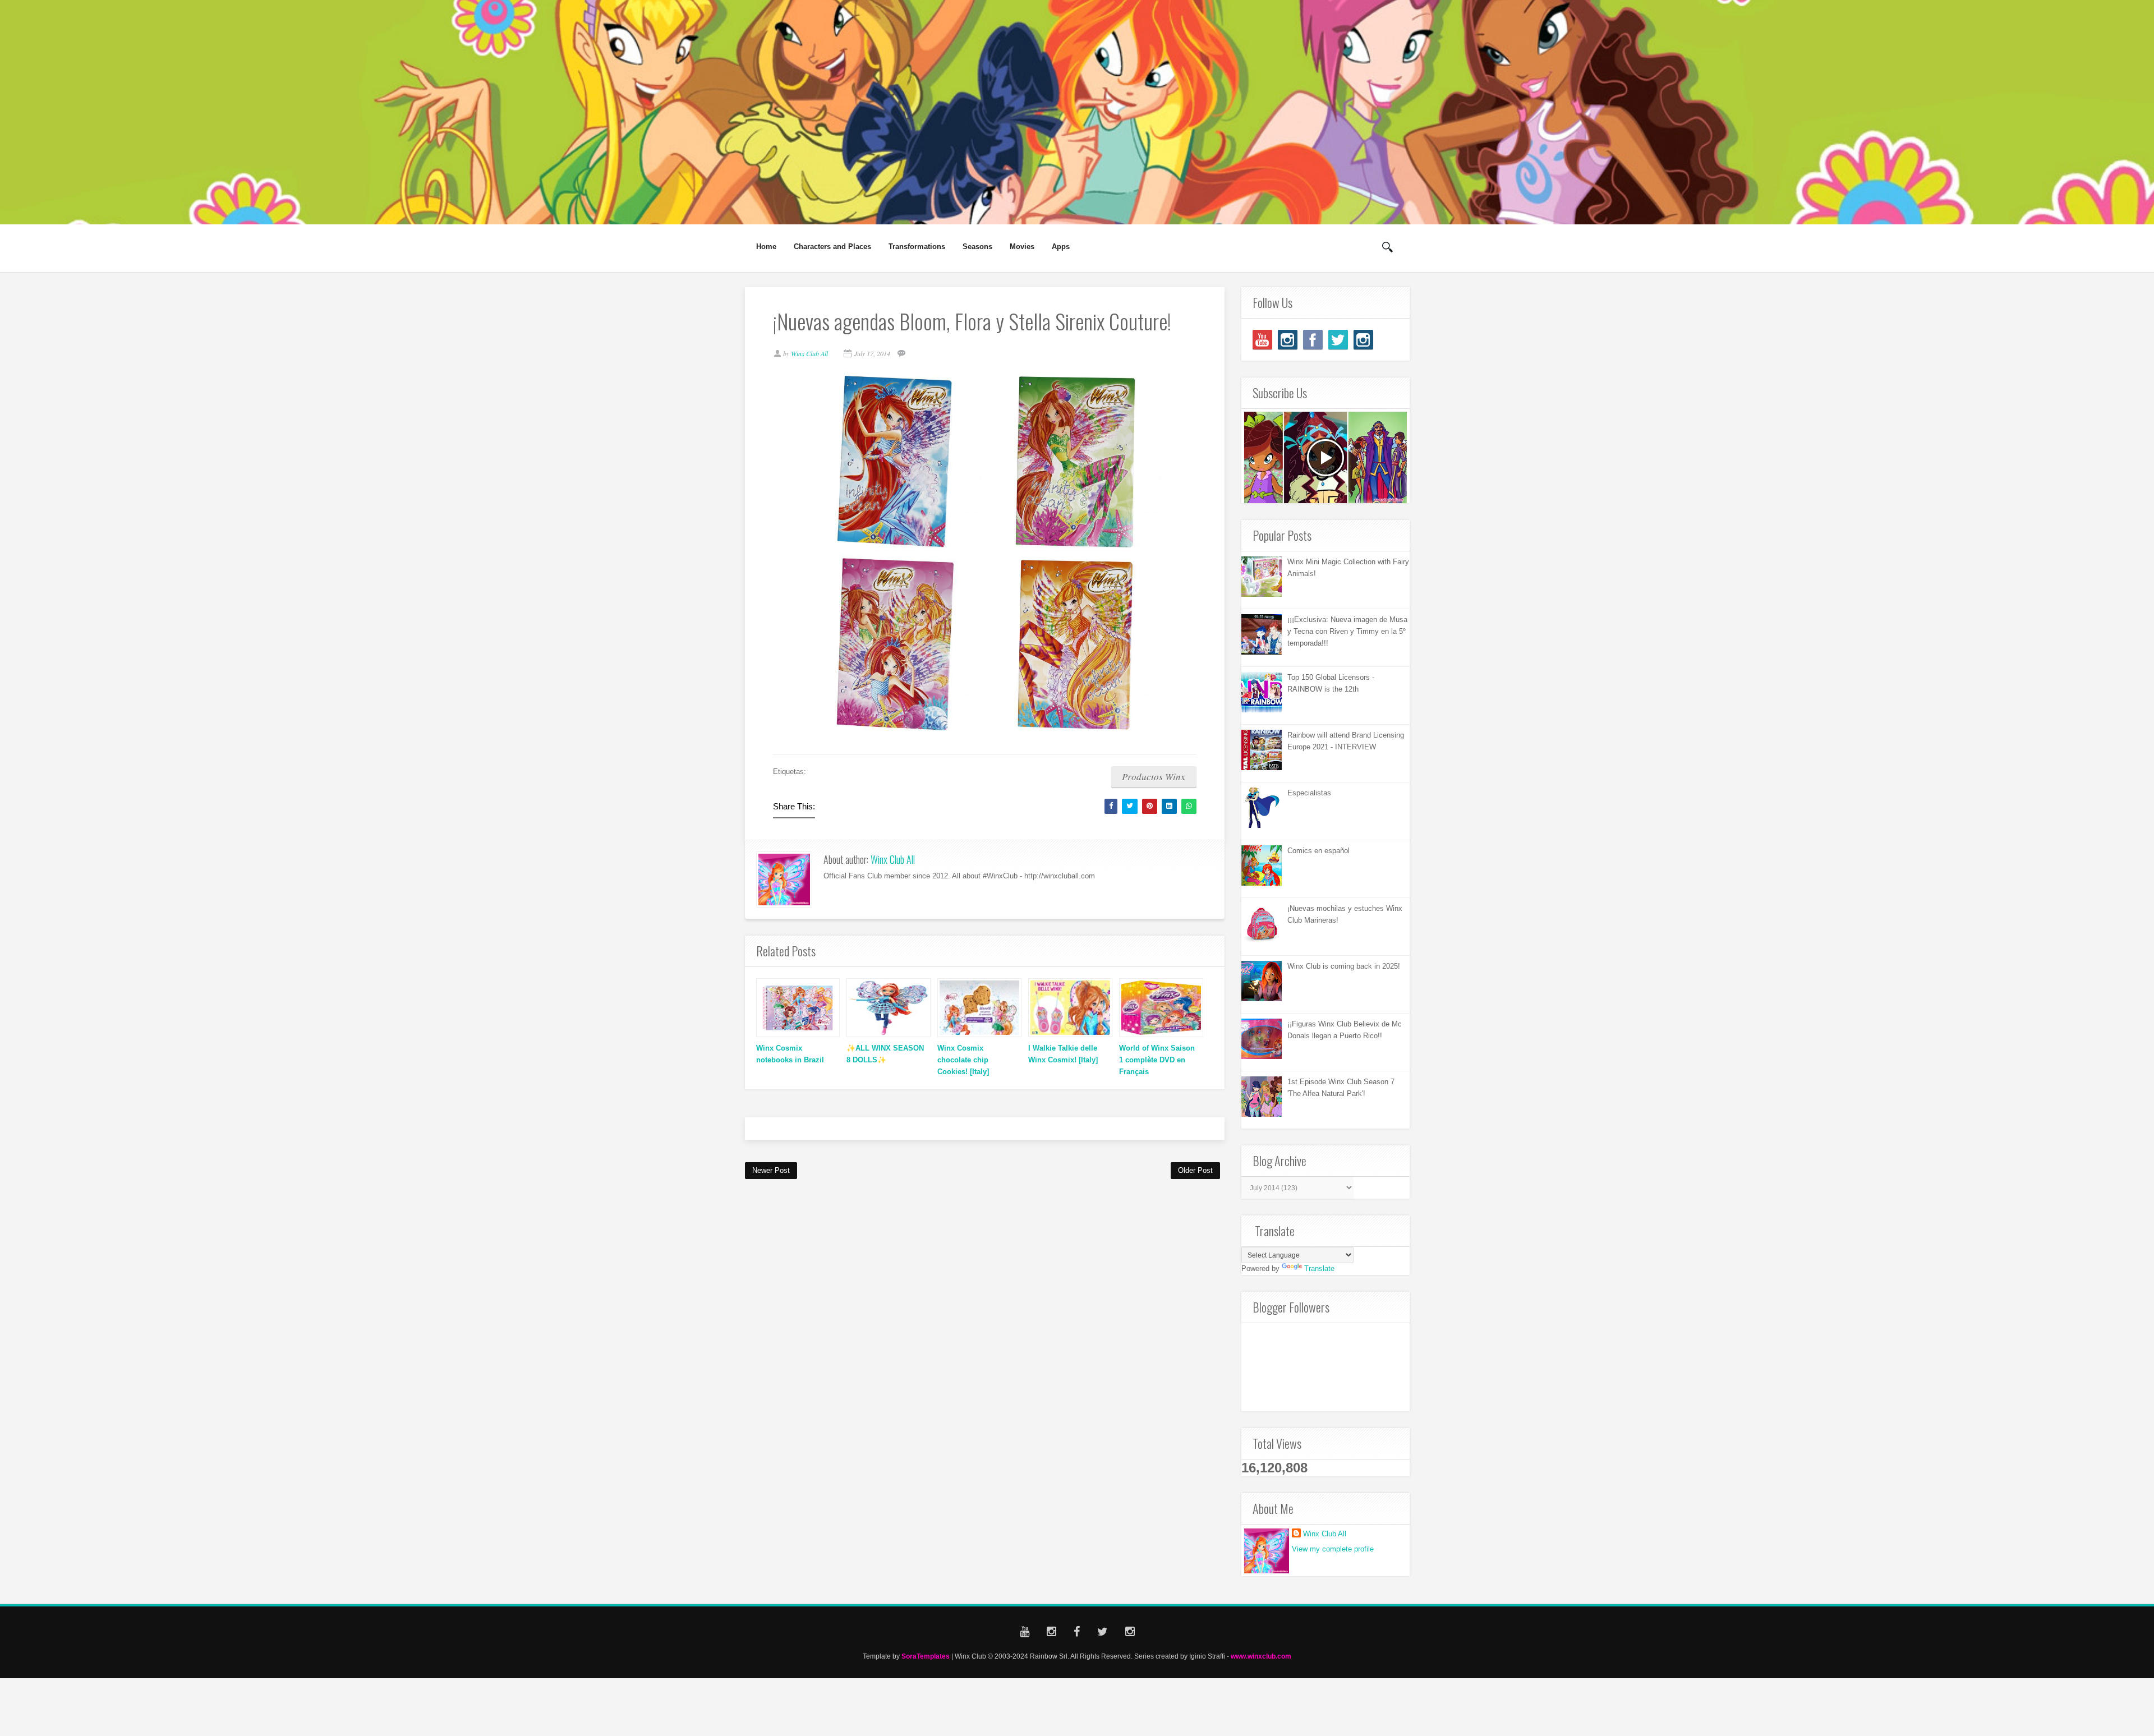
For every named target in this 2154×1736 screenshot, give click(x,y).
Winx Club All (893, 859)
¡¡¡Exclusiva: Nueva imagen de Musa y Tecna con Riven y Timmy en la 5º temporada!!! (1347, 631)
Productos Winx (1154, 777)
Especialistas (1309, 793)
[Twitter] (1338, 340)
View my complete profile (1333, 1549)
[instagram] (1288, 340)
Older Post (1195, 1170)
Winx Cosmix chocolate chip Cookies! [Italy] (963, 1060)
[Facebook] (1313, 340)
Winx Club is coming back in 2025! (1344, 966)
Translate (1319, 1268)
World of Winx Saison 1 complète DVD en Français (1157, 1060)
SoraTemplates (926, 1656)
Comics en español (1318, 851)
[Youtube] (1262, 340)
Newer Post (771, 1170)
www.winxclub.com (1261, 1656)
